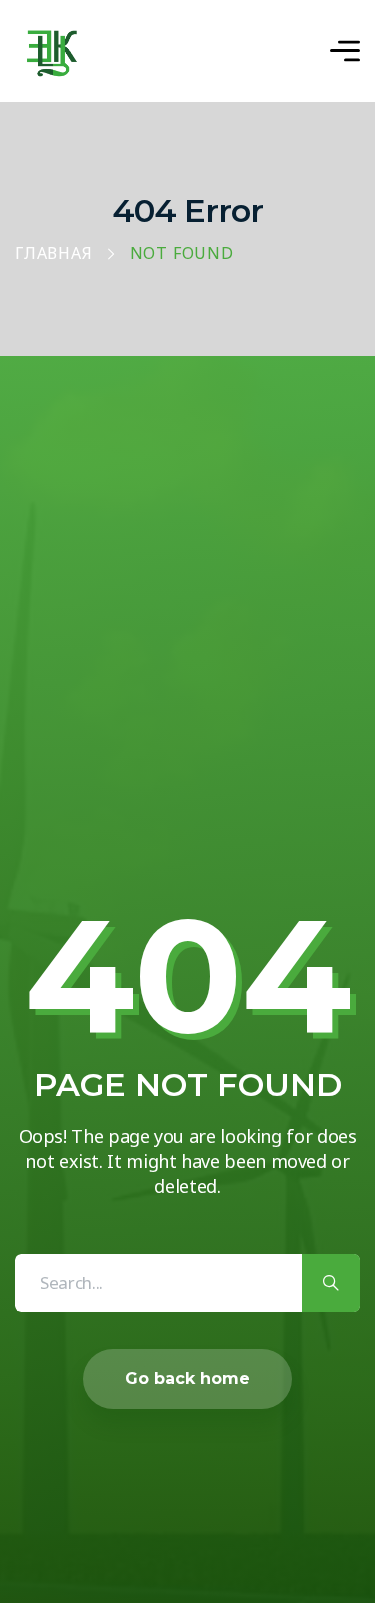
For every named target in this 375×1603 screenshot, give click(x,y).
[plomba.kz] (52, 51)
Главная (54, 254)
